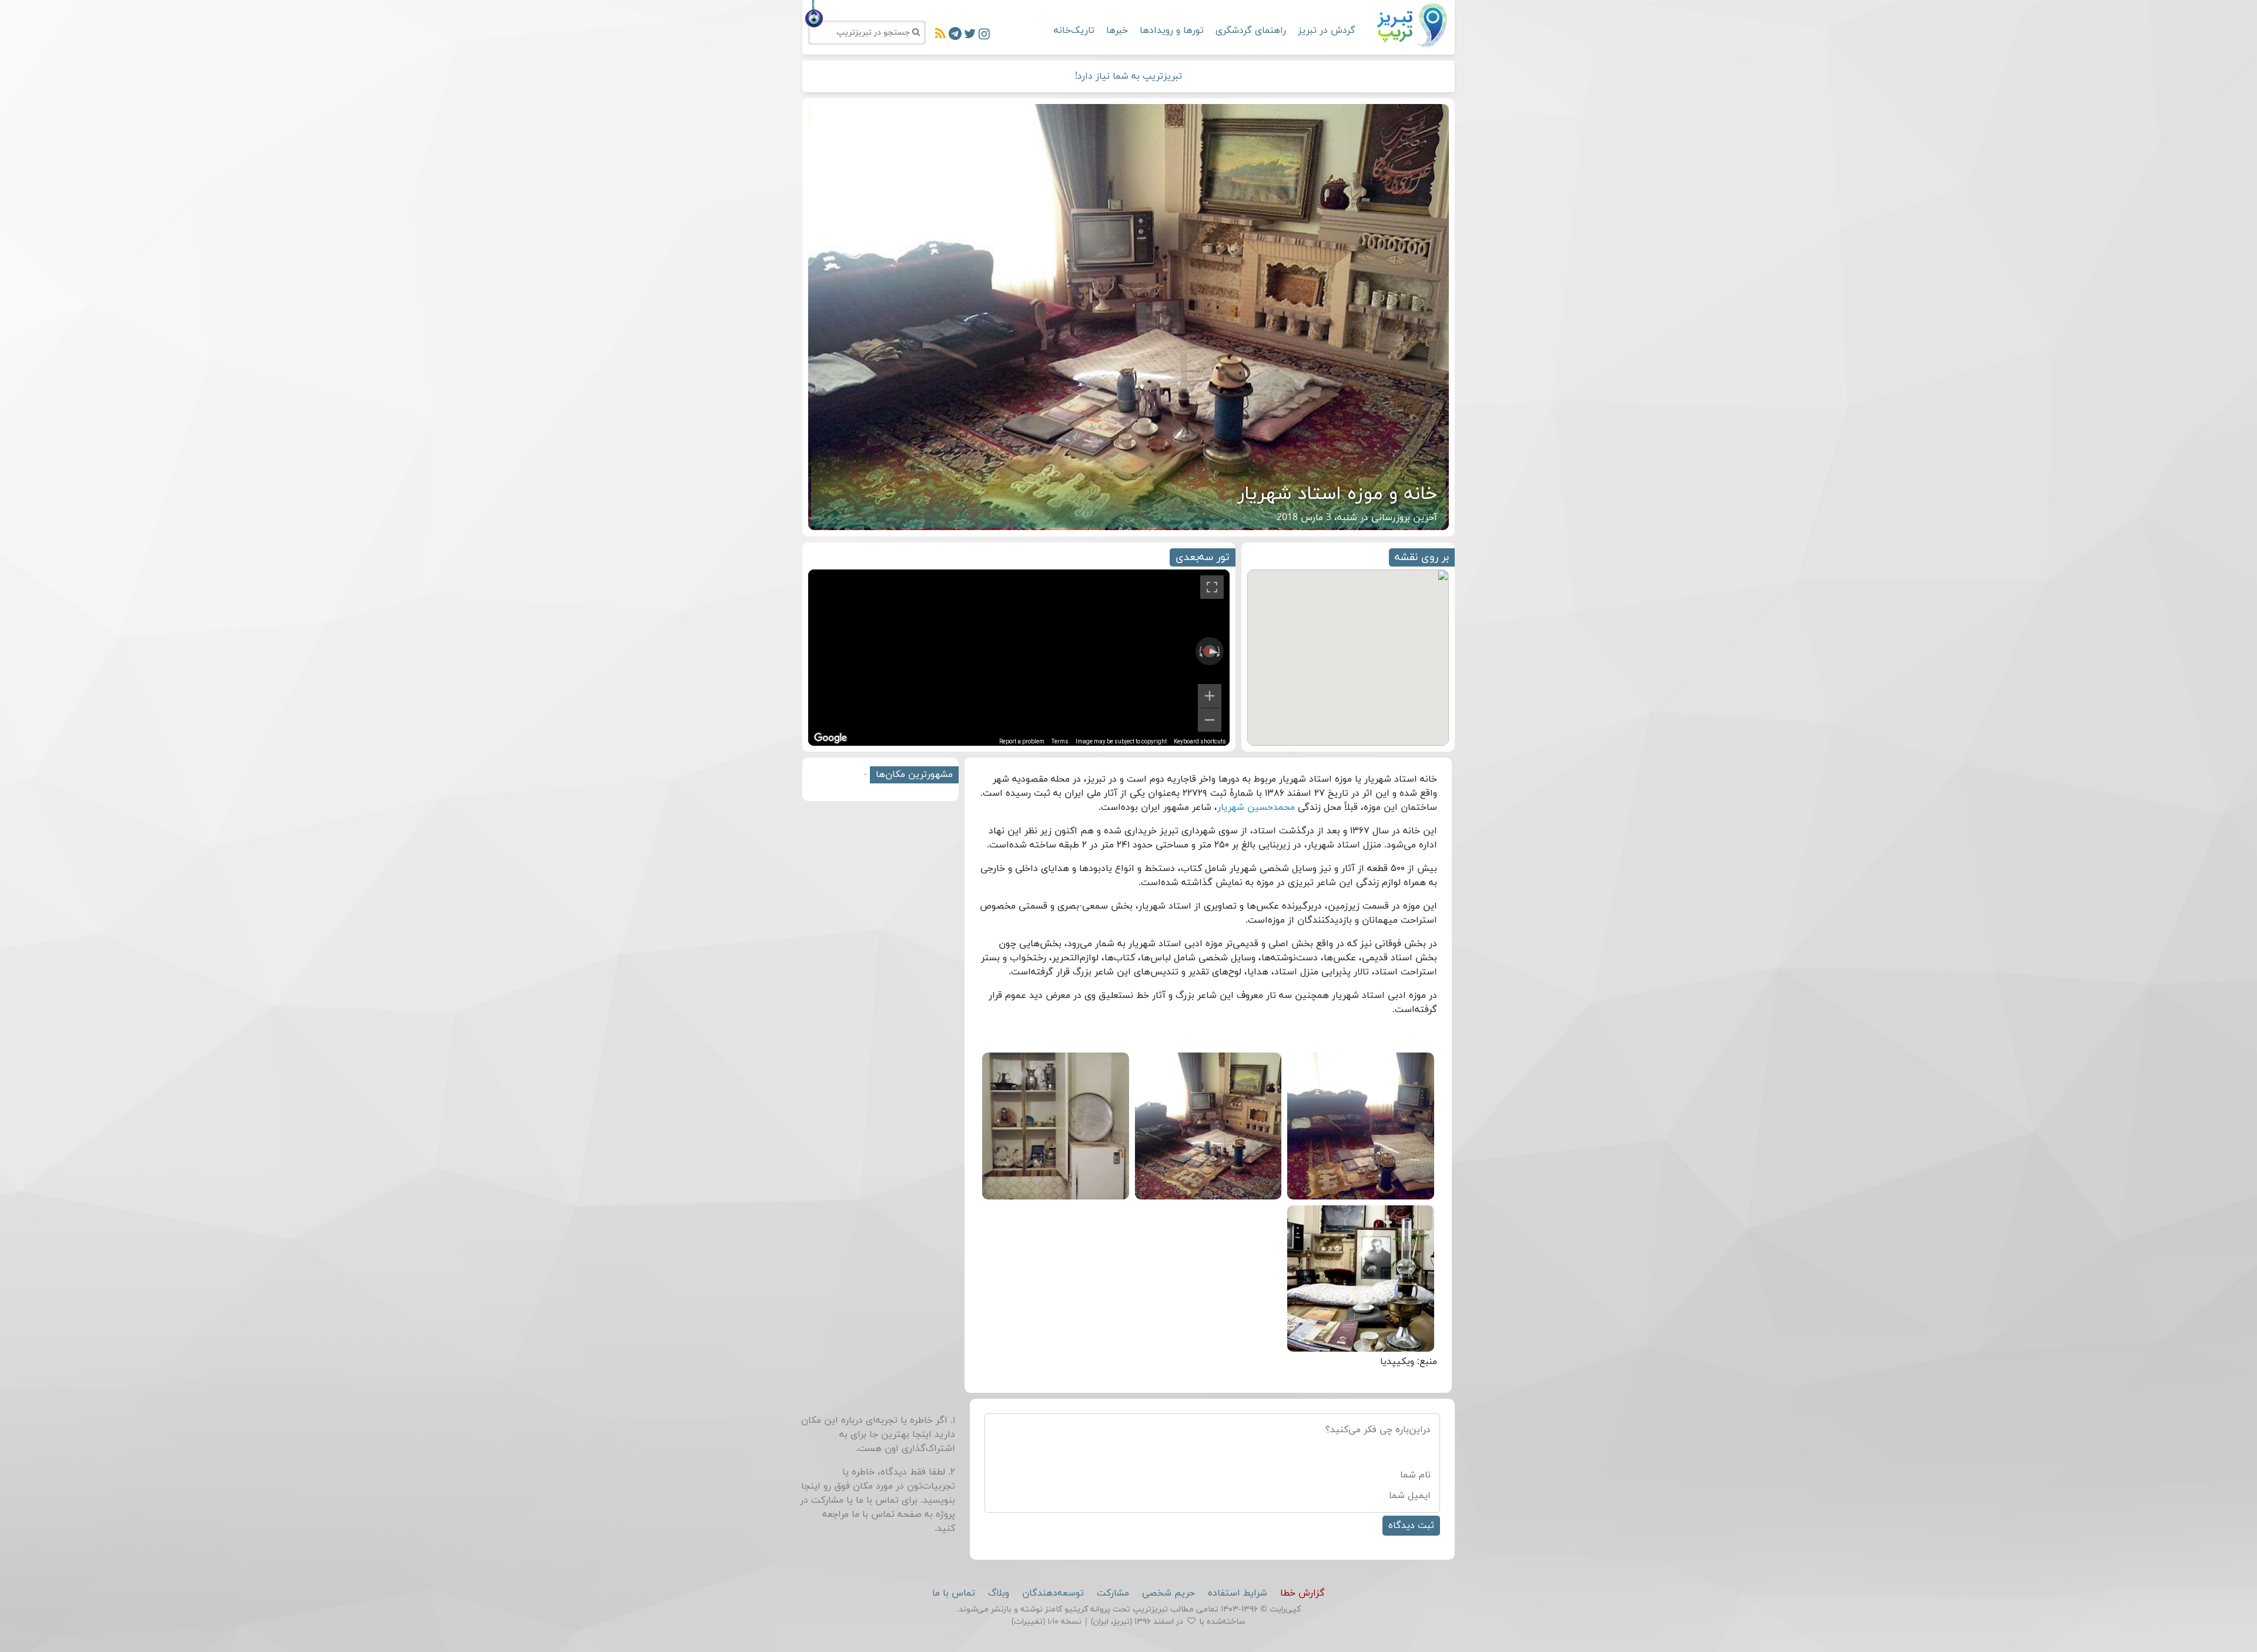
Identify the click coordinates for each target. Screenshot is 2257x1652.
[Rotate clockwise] (1220, 651)
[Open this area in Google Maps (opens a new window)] (831, 738)
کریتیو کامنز (1066, 1609)
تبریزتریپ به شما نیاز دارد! (1128, 76)
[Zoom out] (1210, 720)
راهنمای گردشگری (1251, 31)
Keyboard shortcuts (1200, 741)
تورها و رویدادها (1172, 31)
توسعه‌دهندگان (1053, 1593)
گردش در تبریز (1327, 31)
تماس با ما (873, 1514)
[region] (1019, 658)
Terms (1060, 741)
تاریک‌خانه (1074, 31)
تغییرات (1028, 1622)
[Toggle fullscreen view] (1212, 587)
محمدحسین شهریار (1256, 807)
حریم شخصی (1168, 1593)
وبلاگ (999, 1593)
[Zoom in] (1210, 696)
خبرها (1117, 31)
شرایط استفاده (1238, 1593)
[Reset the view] (1209, 651)
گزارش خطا (1302, 1593)
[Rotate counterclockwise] (1200, 651)
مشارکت (1113, 1593)
